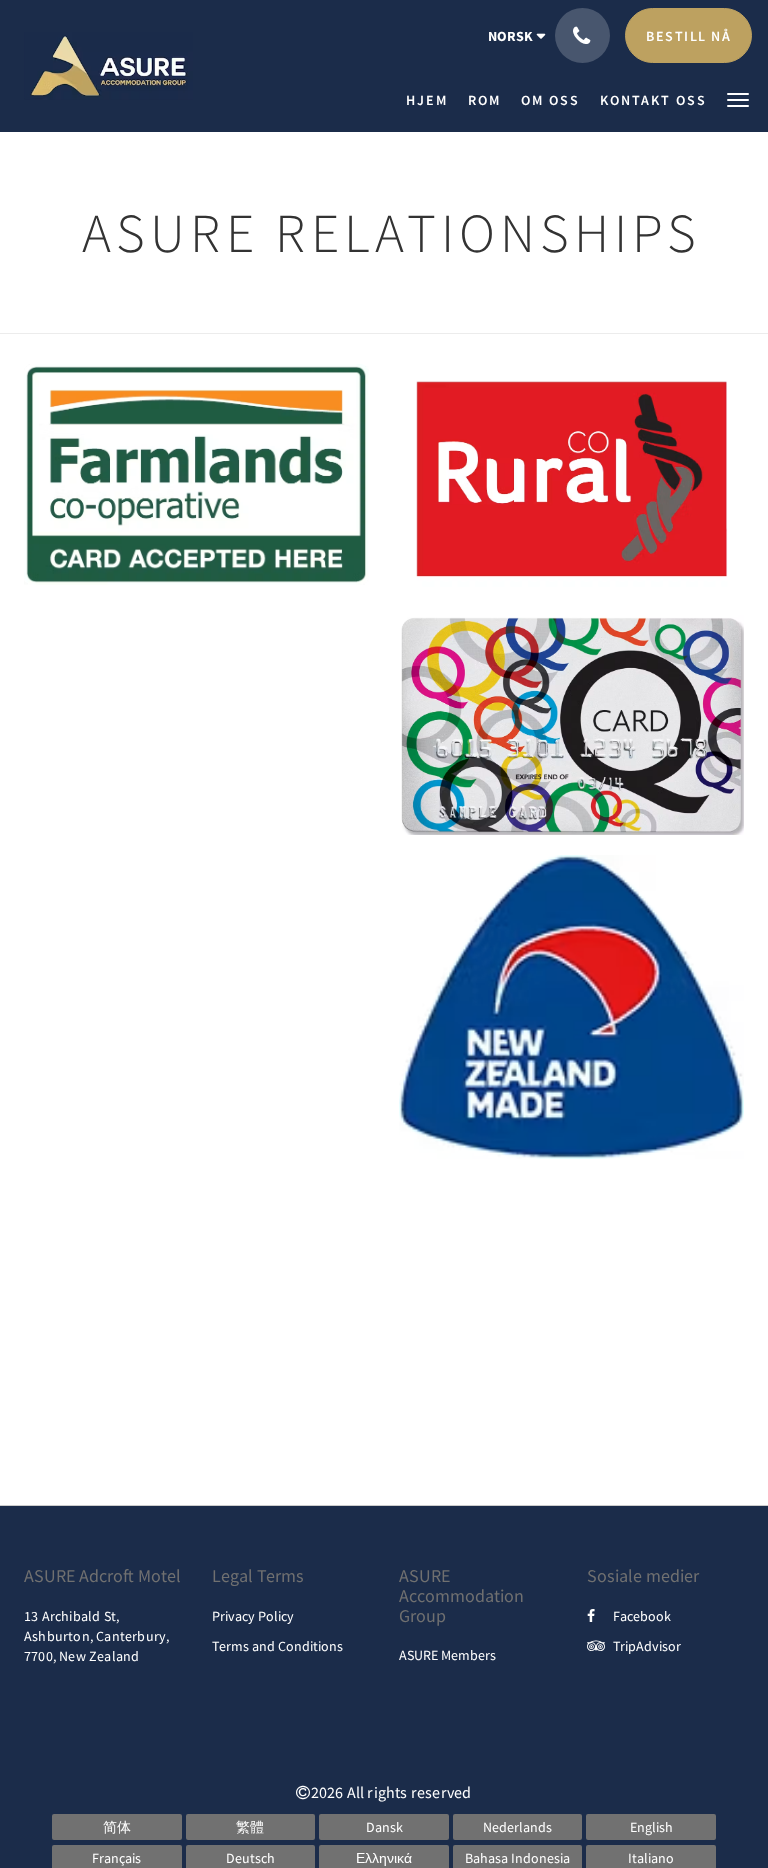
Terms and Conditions (277, 1646)
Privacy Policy (253, 1616)
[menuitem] (432, 100)
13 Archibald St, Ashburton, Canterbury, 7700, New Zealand (96, 1636)
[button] (738, 98)
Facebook (642, 1616)
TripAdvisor (647, 1646)
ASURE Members (447, 1655)
